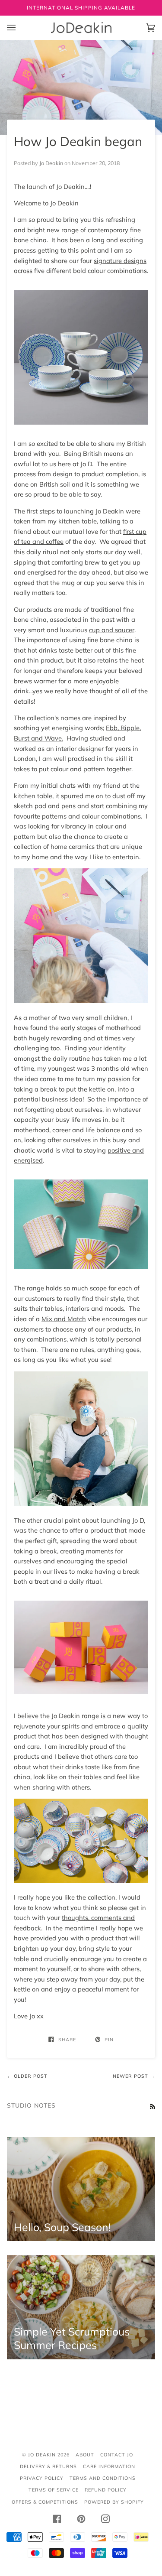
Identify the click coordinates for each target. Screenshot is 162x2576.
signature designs (120, 261)
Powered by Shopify (114, 2502)
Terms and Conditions (103, 2478)
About (85, 2455)
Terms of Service (54, 2490)
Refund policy (106, 2490)
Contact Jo (117, 2455)
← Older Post (27, 2076)
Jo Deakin (42, 2455)
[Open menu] (20, 28)
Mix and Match (64, 1319)
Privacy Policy (42, 2478)
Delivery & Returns (48, 2466)
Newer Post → (134, 2076)
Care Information (109, 2466)
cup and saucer (112, 630)
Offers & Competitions (45, 2502)
